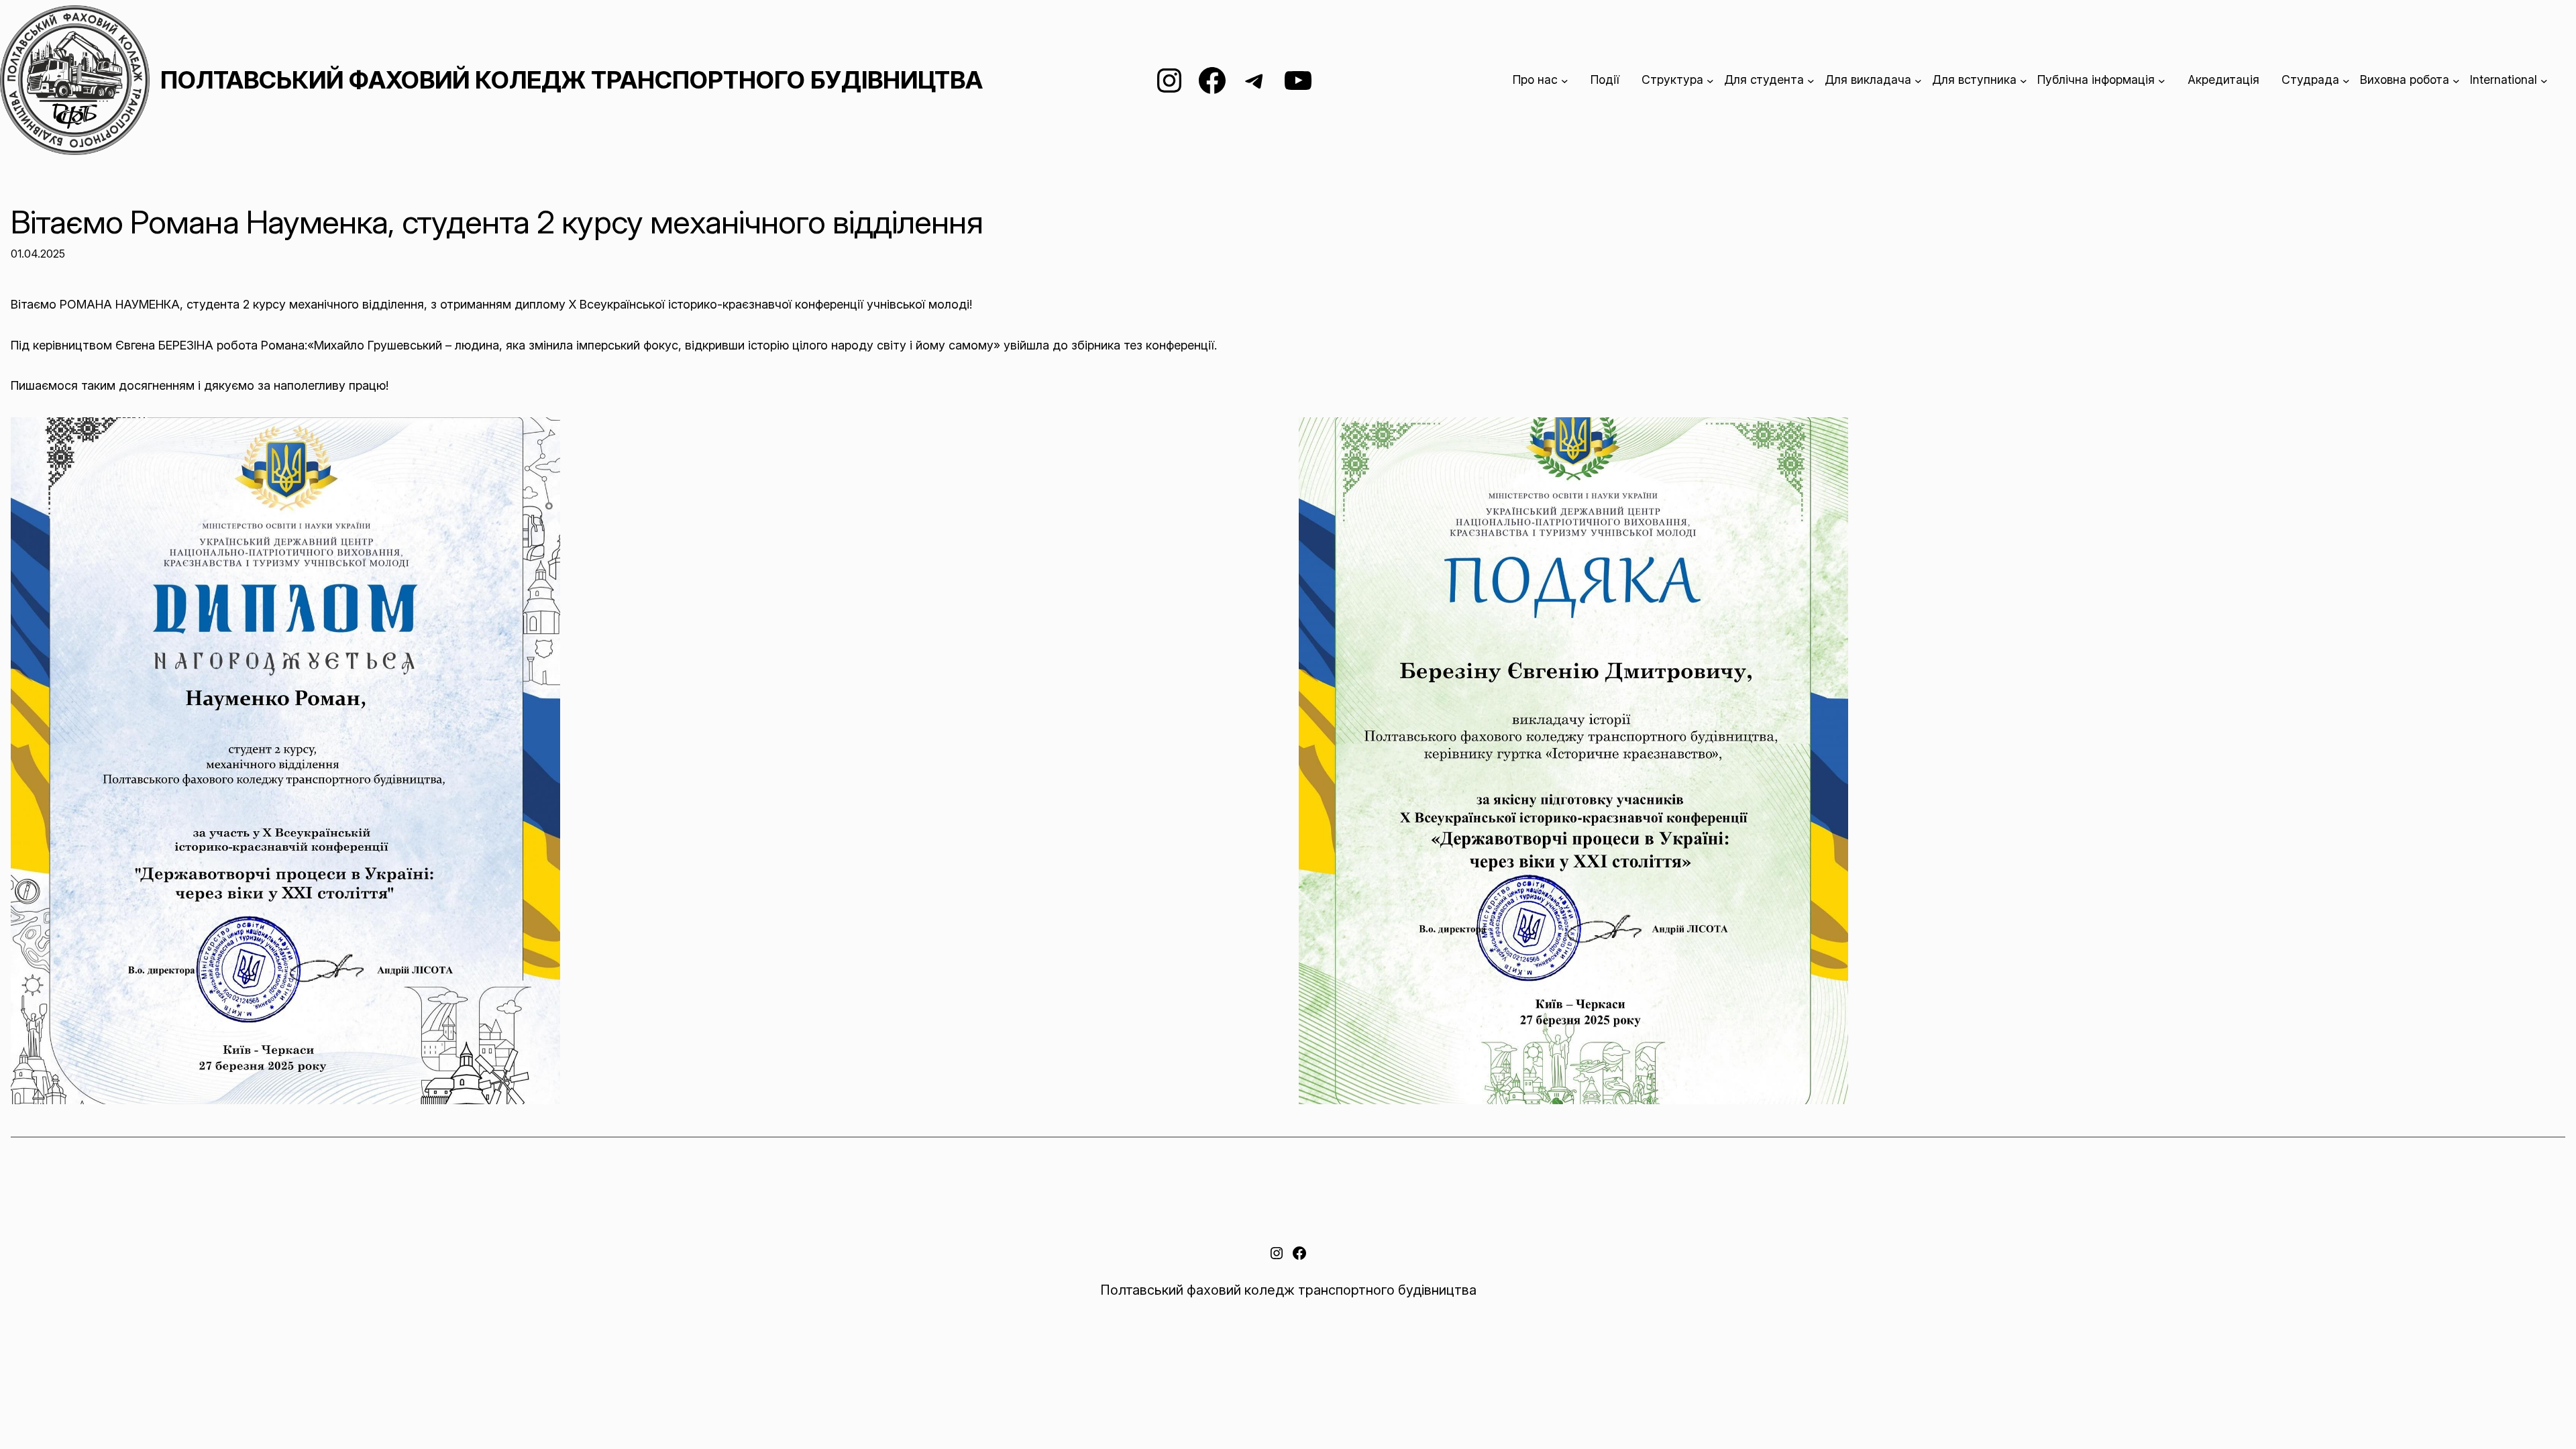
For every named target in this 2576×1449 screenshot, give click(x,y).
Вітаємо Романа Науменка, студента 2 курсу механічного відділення (497, 222)
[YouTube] (1298, 80)
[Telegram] (1255, 80)
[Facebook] (1212, 80)
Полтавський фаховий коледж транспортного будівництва (572, 80)
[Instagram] (1169, 80)
